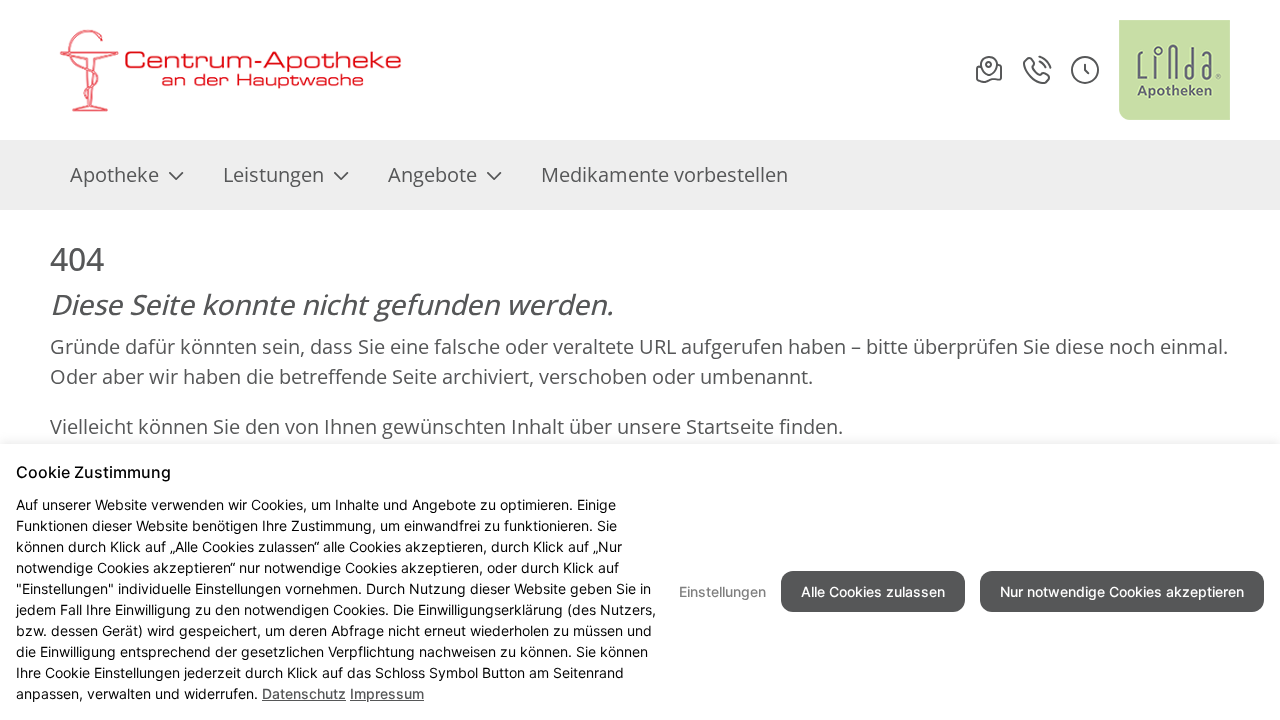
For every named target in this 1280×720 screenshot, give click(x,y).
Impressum (387, 693)
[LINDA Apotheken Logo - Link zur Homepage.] (1174, 70)
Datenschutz (304, 693)
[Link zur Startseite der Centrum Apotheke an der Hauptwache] (227, 70)
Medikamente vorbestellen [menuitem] (664, 174)
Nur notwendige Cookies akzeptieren (1122, 591)
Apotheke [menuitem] (114, 174)
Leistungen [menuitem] (273, 174)
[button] (1085, 70)
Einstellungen (722, 591)
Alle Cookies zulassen (873, 591)
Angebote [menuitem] (432, 174)
